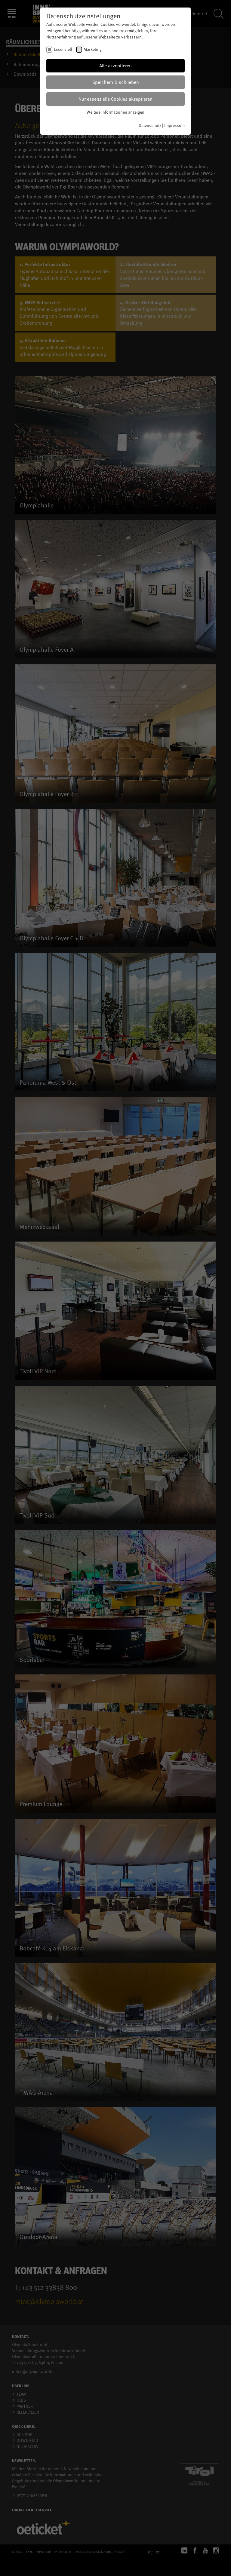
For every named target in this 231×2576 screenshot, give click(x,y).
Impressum (174, 125)
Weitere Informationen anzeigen (115, 112)
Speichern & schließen (116, 82)
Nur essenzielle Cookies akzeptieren (115, 99)
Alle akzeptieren (115, 66)
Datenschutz (150, 125)
